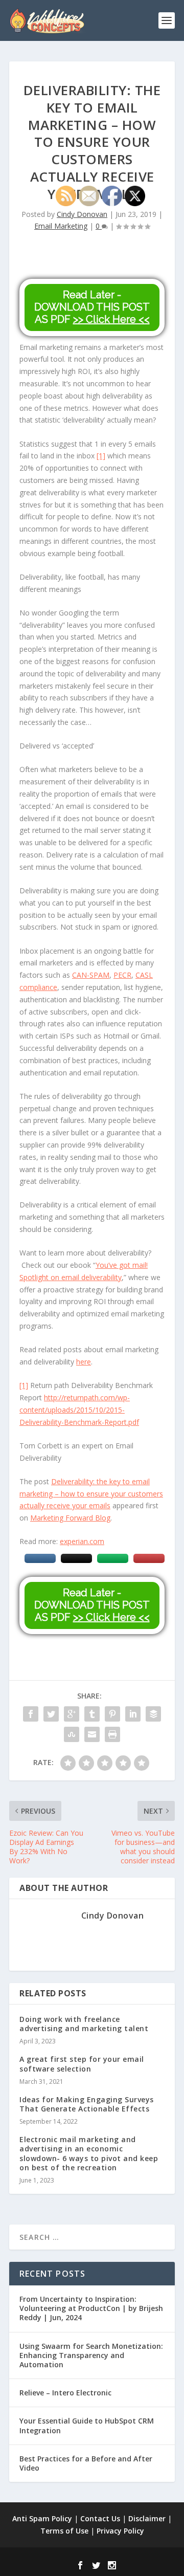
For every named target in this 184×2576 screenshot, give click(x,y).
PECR (122, 975)
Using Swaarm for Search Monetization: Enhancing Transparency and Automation (91, 2355)
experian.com (82, 1541)
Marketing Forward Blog (70, 1518)
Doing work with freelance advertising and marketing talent (84, 2024)
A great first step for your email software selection (82, 2064)
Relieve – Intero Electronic (65, 2393)
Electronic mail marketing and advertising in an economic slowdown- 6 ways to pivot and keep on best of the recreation (89, 2153)
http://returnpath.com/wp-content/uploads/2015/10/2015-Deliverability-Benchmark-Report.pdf (79, 1410)
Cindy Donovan (82, 214)
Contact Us (100, 2518)
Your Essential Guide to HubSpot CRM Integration (87, 2425)
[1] (101, 456)
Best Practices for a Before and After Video (86, 2463)
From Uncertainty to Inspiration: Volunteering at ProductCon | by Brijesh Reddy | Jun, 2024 (91, 2308)
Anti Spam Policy (42, 2518)
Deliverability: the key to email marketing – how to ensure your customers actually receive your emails (91, 1494)
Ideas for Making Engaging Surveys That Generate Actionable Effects (87, 2104)
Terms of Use (64, 2531)
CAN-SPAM (91, 975)
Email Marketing (61, 226)
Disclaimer (147, 2518)
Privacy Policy (120, 2531)
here (84, 1362)
